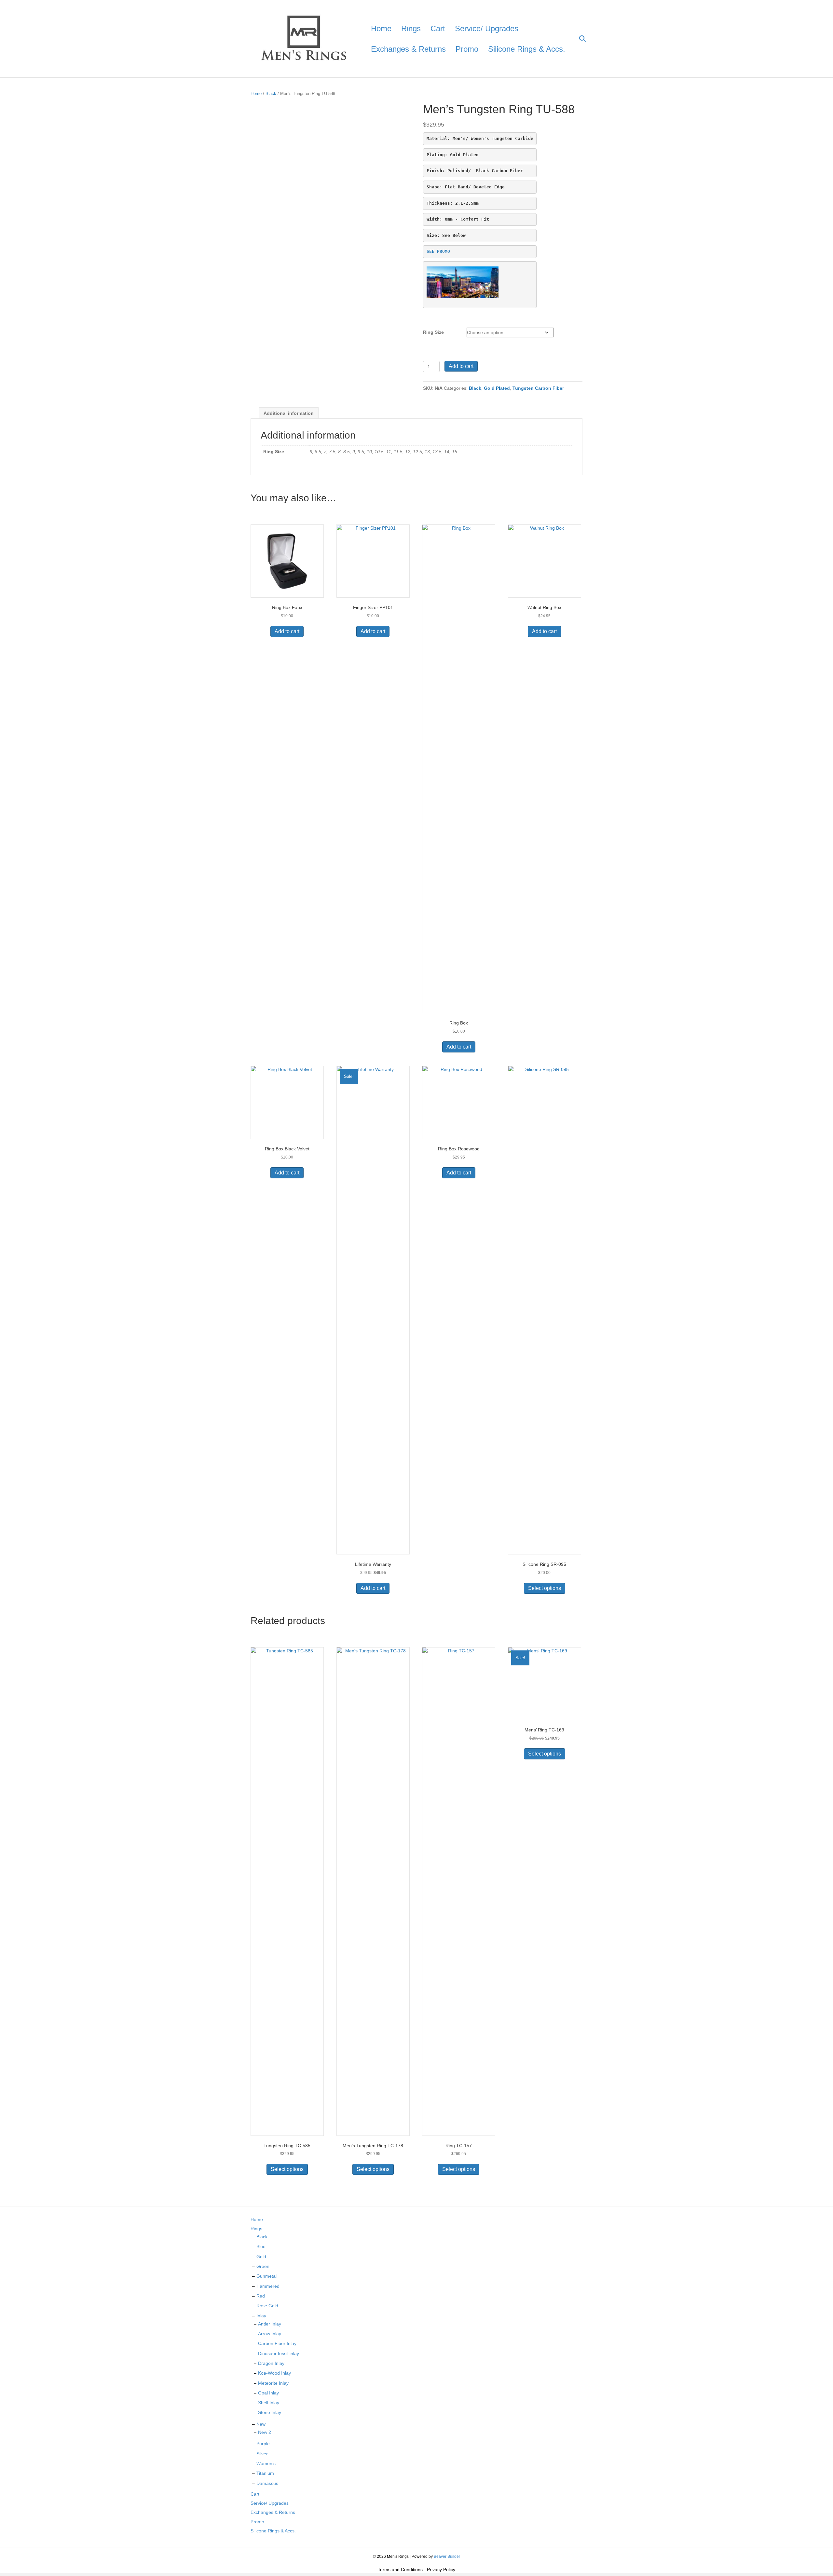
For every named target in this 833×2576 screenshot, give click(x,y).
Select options (545, 1588)
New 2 (265, 2432)
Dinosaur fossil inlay (279, 2353)
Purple (263, 2444)
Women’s (266, 2463)
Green (263, 2266)
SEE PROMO (438, 251)
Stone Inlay (270, 2412)
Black (271, 94)
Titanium (265, 2473)
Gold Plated (497, 388)
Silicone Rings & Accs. (527, 49)
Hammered (268, 2286)
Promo (467, 49)
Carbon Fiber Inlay (277, 2343)
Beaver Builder (447, 2556)
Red (261, 2296)
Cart (438, 28)
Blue (261, 2246)
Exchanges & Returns (408, 49)
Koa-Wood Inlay (274, 2373)
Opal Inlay (268, 2393)
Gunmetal (266, 2276)
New (261, 2424)
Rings (411, 28)
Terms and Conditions (400, 2569)
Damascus (267, 2483)
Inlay (261, 2316)
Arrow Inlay (270, 2334)
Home (381, 28)
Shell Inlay (269, 2403)
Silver (262, 2454)
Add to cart (461, 366)
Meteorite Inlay (273, 2383)
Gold (261, 2257)
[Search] (578, 39)
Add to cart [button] (287, 631)
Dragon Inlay (271, 2363)
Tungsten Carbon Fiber (538, 388)
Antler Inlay (270, 2324)
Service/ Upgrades (487, 28)
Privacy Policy (441, 2569)
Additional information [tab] (289, 413)
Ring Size (433, 332)
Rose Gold (267, 2306)
